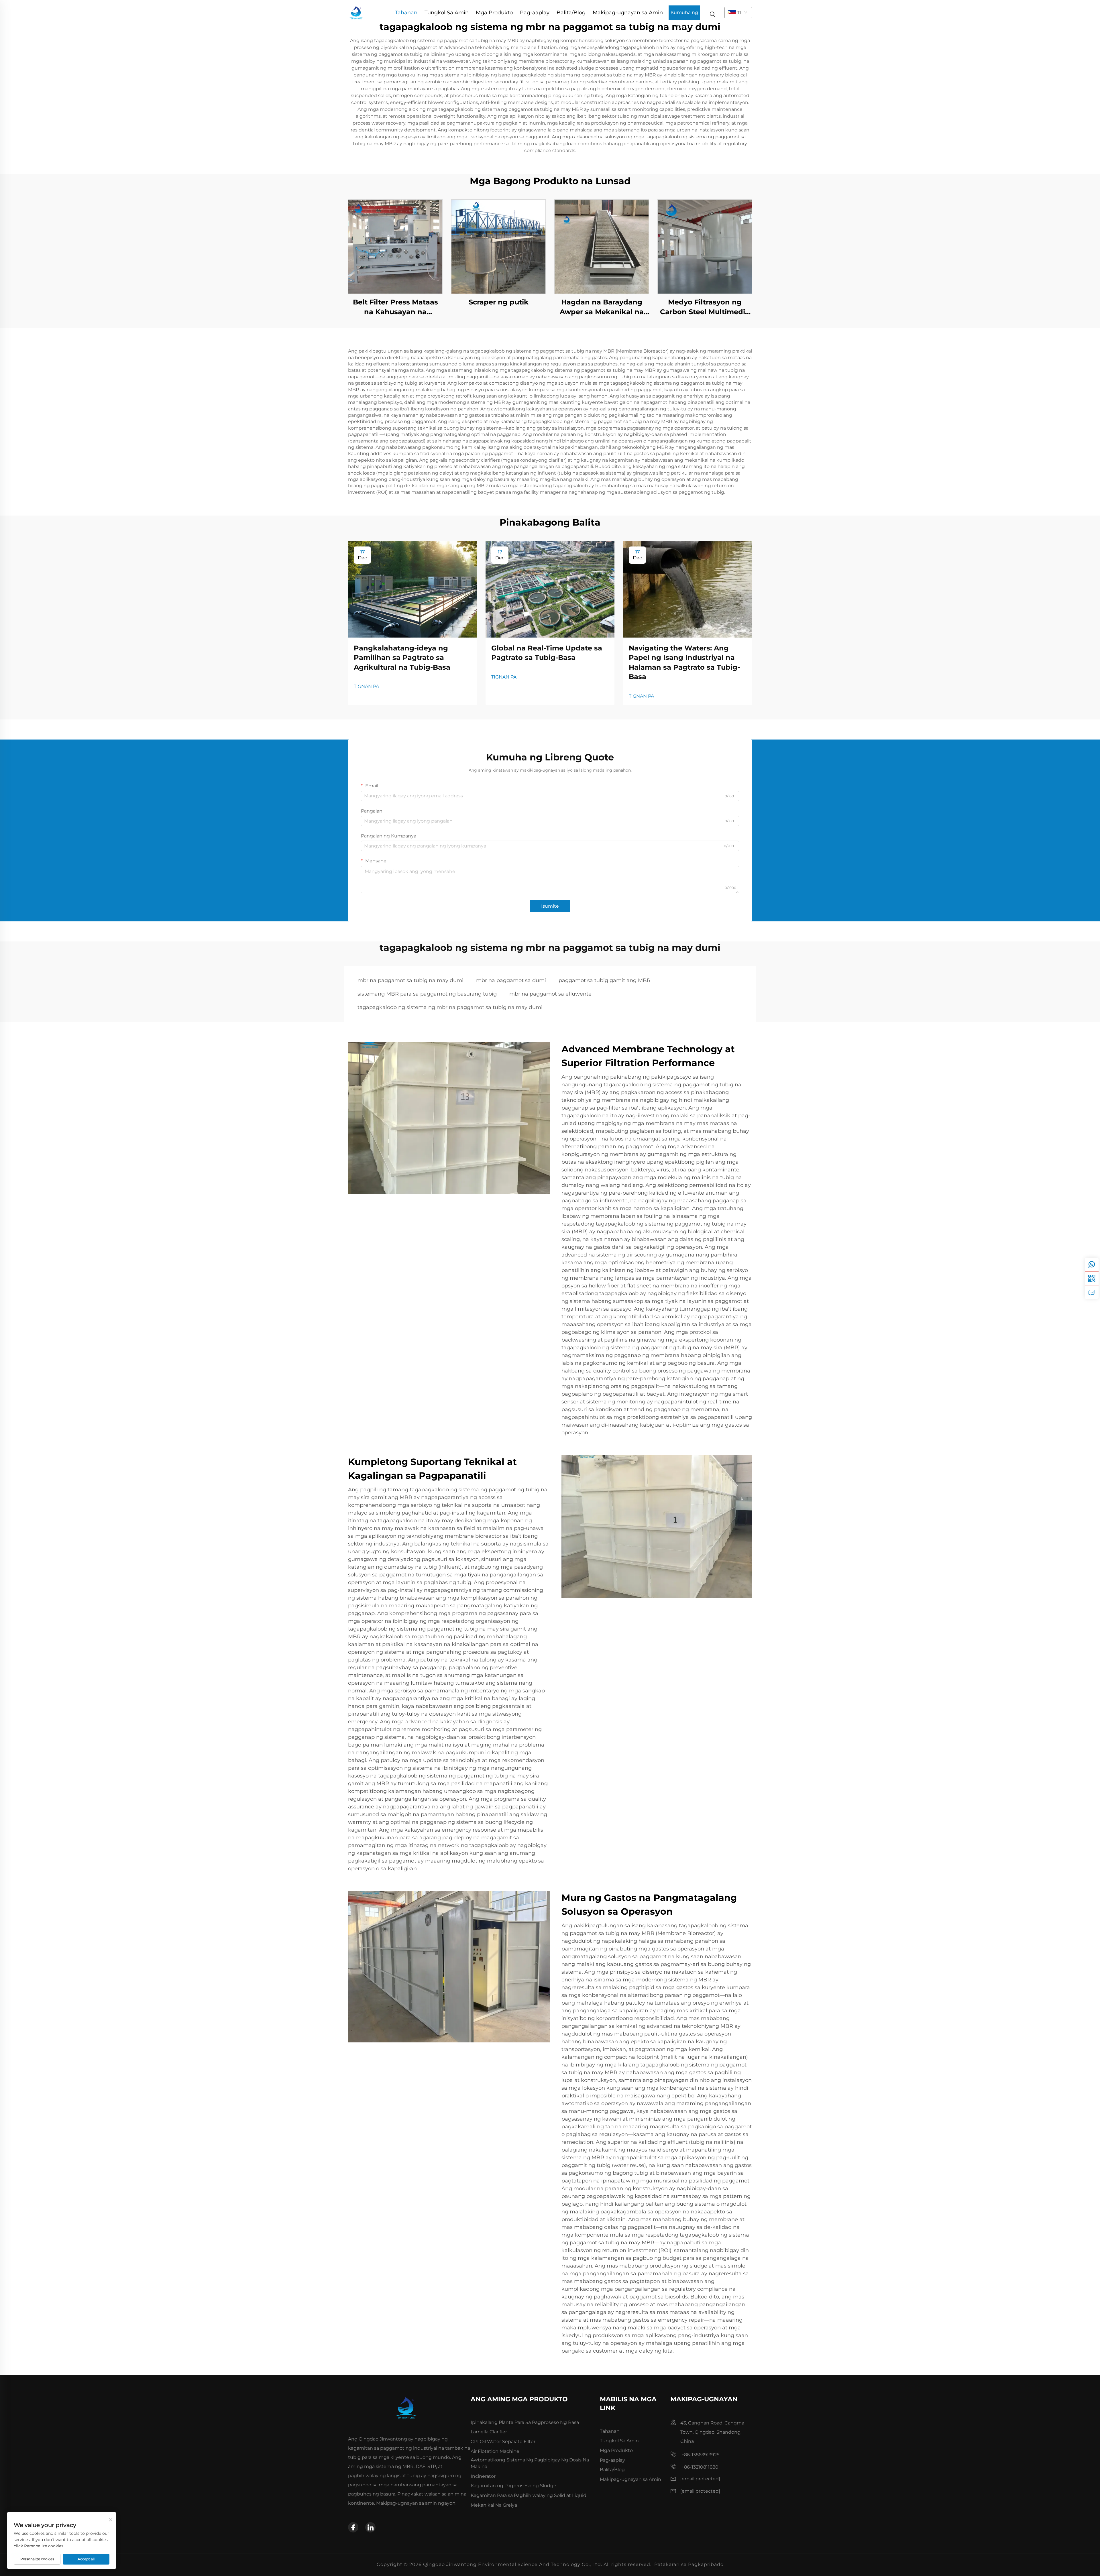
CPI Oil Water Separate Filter (503, 2442)
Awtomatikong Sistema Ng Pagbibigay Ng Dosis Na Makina (530, 2463)
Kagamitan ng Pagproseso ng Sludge (513, 2486)
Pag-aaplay (535, 13)
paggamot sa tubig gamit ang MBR (605, 980)
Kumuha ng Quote (684, 15)
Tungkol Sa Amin (447, 13)
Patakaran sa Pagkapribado (689, 2564)
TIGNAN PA (366, 686)
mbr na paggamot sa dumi (511, 980)
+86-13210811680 (699, 2467)
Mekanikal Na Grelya (494, 2505)
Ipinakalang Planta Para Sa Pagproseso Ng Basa (525, 2422)
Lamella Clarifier (489, 2432)
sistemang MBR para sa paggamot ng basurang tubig (427, 994)
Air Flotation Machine (495, 2451)
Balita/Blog (571, 13)
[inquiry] (1092, 1292)
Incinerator (483, 2476)
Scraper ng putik (499, 302)
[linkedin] (370, 2527)
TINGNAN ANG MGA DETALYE (395, 246)
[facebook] (353, 2527)
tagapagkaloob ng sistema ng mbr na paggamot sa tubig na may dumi (450, 1007)
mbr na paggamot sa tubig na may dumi (410, 980)
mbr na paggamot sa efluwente (550, 994)
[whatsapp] (1092, 1265)
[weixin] (1092, 1278)
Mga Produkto (494, 13)
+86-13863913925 (700, 2455)
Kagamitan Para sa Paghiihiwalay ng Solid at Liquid (529, 2495)
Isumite (550, 906)
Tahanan (406, 13)
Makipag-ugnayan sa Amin (628, 13)
